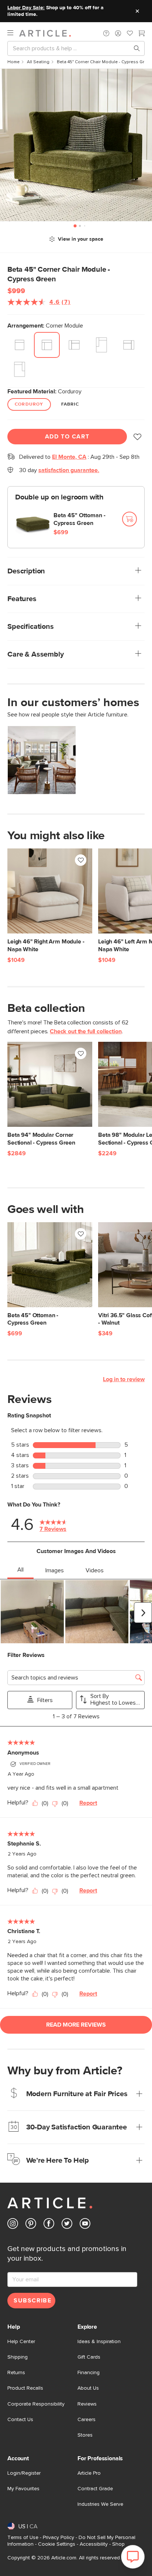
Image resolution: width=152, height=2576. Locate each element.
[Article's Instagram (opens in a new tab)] (13, 2225)
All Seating (38, 62)
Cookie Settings (57, 2544)
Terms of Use (23, 2538)
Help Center (21, 2342)
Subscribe (32, 2301)
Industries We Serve (100, 2504)
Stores (85, 2435)
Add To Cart (67, 437)
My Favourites (23, 2489)
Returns (16, 2373)
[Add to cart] (129, 519)
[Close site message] (137, 11)
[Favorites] (130, 34)
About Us (88, 2388)
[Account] (118, 33)
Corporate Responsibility (36, 2404)
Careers (87, 2420)
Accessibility (94, 2544)
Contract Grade (95, 2489)
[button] (106, 33)
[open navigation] (13, 33)
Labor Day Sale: (26, 8)
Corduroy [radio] (29, 404)
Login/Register (24, 2473)
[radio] (20, 345)
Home (13, 62)
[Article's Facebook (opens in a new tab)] (49, 2225)
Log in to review (124, 1379)
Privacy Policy (58, 2538)
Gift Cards (89, 2357)
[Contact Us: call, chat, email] (106, 33)
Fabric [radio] (70, 404)
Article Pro (89, 2473)
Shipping (18, 2357)
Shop (118, 2544)
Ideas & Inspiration (99, 2342)
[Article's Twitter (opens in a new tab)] (67, 2225)
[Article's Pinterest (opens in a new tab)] (31, 2225)
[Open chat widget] (133, 2557)
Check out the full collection (86, 1031)
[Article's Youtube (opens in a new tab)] (85, 2225)
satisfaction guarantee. (69, 470)
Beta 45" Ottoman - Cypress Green (80, 519)
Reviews (87, 2404)
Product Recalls (25, 2388)
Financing (89, 2373)
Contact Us (20, 2420)
